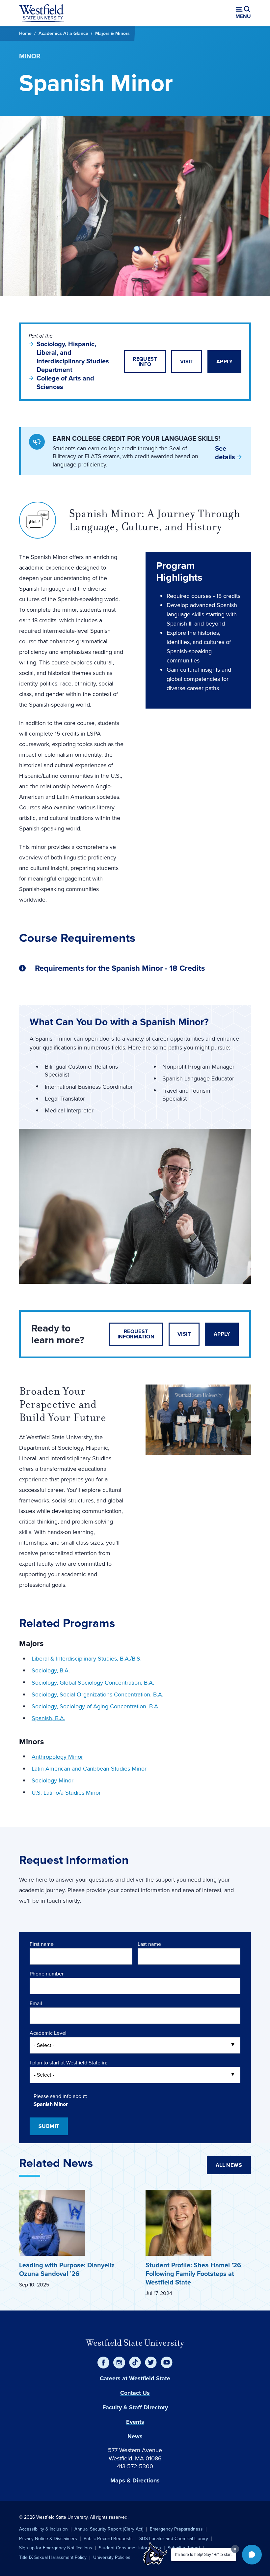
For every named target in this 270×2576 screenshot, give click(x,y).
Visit (187, 362)
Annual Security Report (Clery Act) (109, 2529)
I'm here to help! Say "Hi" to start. (204, 2555)
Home (25, 33)
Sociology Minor (53, 1780)
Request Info (145, 362)
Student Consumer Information (130, 2548)
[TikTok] (135, 2363)
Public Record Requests (108, 2539)
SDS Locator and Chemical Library (174, 2539)
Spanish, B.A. (48, 1718)
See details (225, 453)
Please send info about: (60, 2096)
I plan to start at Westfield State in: (68, 2063)
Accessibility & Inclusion (43, 2529)
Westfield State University (135, 2343)
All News (229, 2165)
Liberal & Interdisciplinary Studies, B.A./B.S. (87, 1659)
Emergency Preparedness (176, 2529)
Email (36, 2003)
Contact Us (135, 2393)
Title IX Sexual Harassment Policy (53, 2557)
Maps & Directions (135, 2480)
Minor (30, 56)
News (135, 2436)
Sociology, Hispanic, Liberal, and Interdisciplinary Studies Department (73, 357)
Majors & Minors (112, 33)
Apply (224, 362)
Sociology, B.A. (51, 1670)
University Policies (112, 2557)
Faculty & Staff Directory (135, 2407)
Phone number (47, 1974)
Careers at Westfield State (135, 2378)
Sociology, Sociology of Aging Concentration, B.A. (95, 1706)
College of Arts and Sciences (65, 382)
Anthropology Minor (57, 1757)
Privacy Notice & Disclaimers (48, 2539)
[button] (252, 2555)
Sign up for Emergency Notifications (56, 2548)
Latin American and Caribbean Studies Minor (89, 1769)
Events (135, 2422)
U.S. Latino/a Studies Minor (66, 1793)
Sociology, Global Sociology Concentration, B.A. (93, 1683)
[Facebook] (103, 2363)
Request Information (136, 1334)
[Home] (41, 13)
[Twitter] (151, 2363)
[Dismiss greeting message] (235, 2549)
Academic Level (48, 2033)
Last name (149, 1944)
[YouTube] (167, 2363)
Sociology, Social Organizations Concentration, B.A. (97, 1694)
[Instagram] (119, 2363)
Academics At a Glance (63, 33)
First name (42, 1944)
